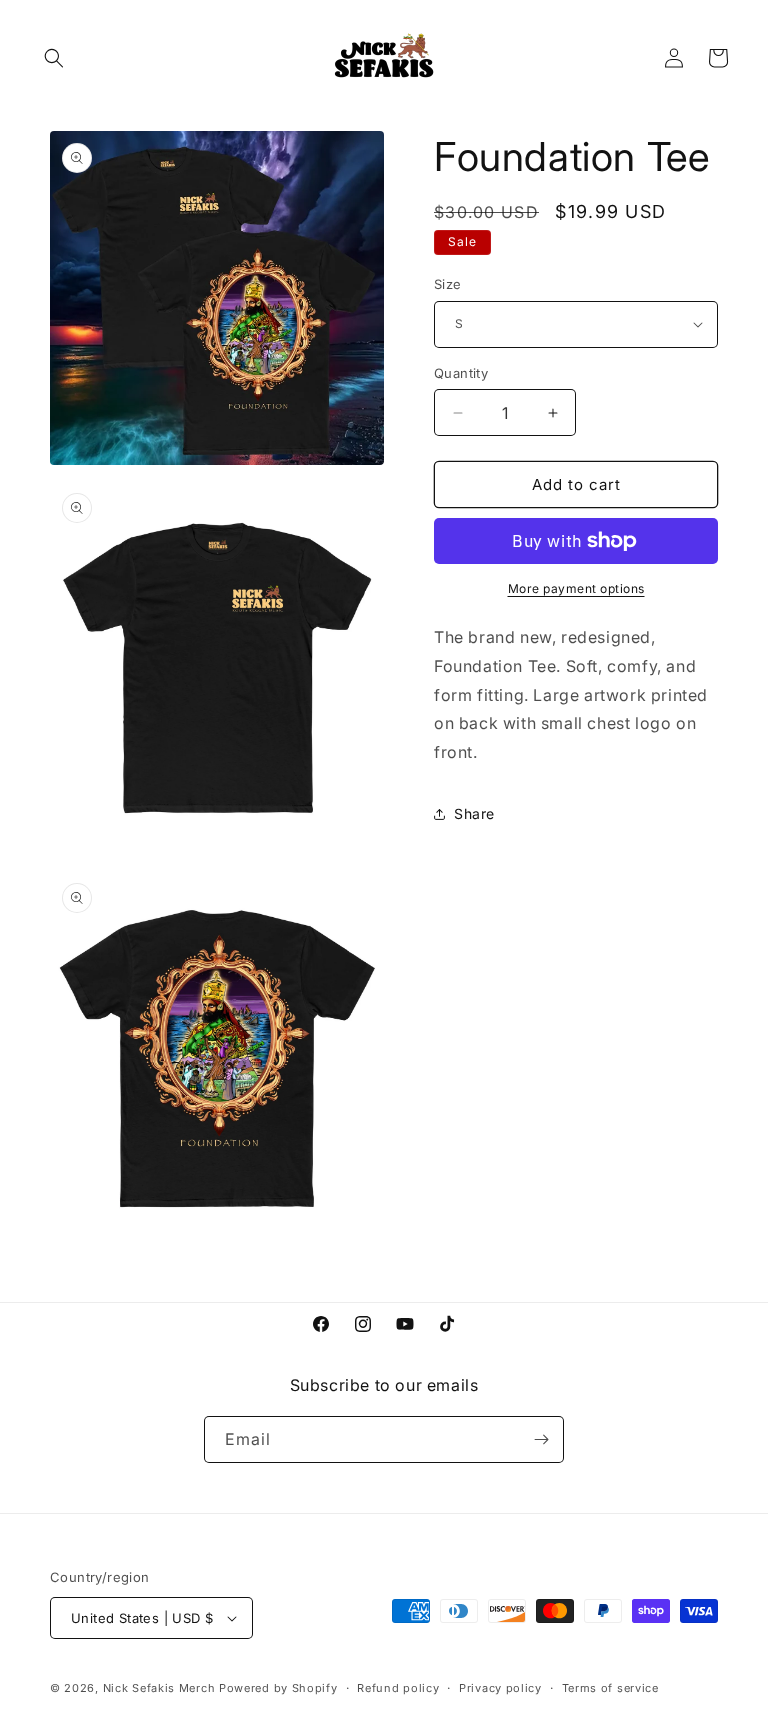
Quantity (461, 373)
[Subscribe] (541, 1439)
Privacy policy (500, 1688)
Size (448, 284)
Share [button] (474, 813)
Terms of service (610, 1688)
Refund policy (398, 1688)
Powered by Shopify (278, 1688)
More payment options (576, 588)
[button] (54, 58)
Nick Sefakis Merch (159, 1688)
